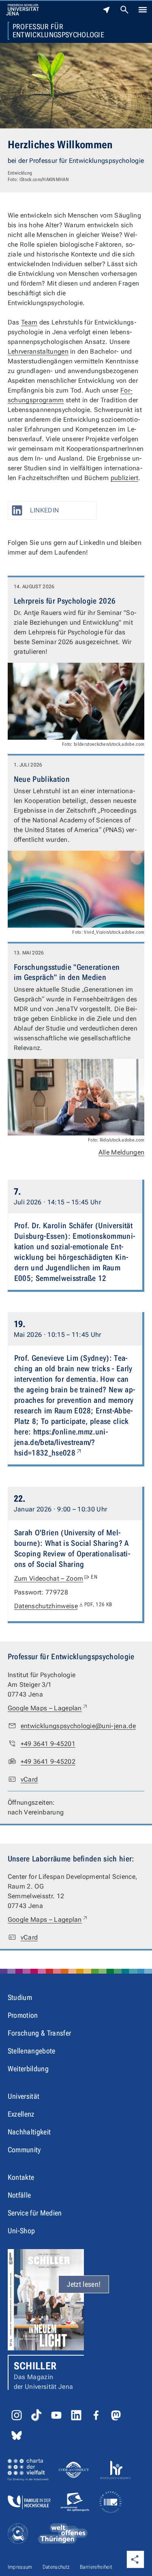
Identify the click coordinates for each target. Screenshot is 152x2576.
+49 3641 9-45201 (48, 1744)
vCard (29, 1779)
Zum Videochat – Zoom (56, 1578)
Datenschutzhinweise (63, 1606)
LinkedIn (45, 510)
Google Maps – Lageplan (48, 1708)
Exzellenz (21, 2114)
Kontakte (21, 2177)
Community (24, 2150)
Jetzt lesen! (84, 2284)
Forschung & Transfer (39, 2033)
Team (29, 322)
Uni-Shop (21, 2231)
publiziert (124, 478)
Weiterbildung (28, 2069)
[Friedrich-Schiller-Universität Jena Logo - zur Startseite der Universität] (22, 10)
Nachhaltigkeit (29, 2132)
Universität (24, 2096)
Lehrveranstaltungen (38, 351)
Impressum (20, 2567)
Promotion (23, 2015)
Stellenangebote (32, 2051)
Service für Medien (35, 2213)
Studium (20, 1997)
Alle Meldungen (121, 1152)
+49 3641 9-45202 (48, 1762)
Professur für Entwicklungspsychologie (58, 31)
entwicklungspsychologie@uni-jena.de (78, 1726)
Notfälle (19, 2195)
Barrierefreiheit (96, 2567)
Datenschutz (56, 2567)
